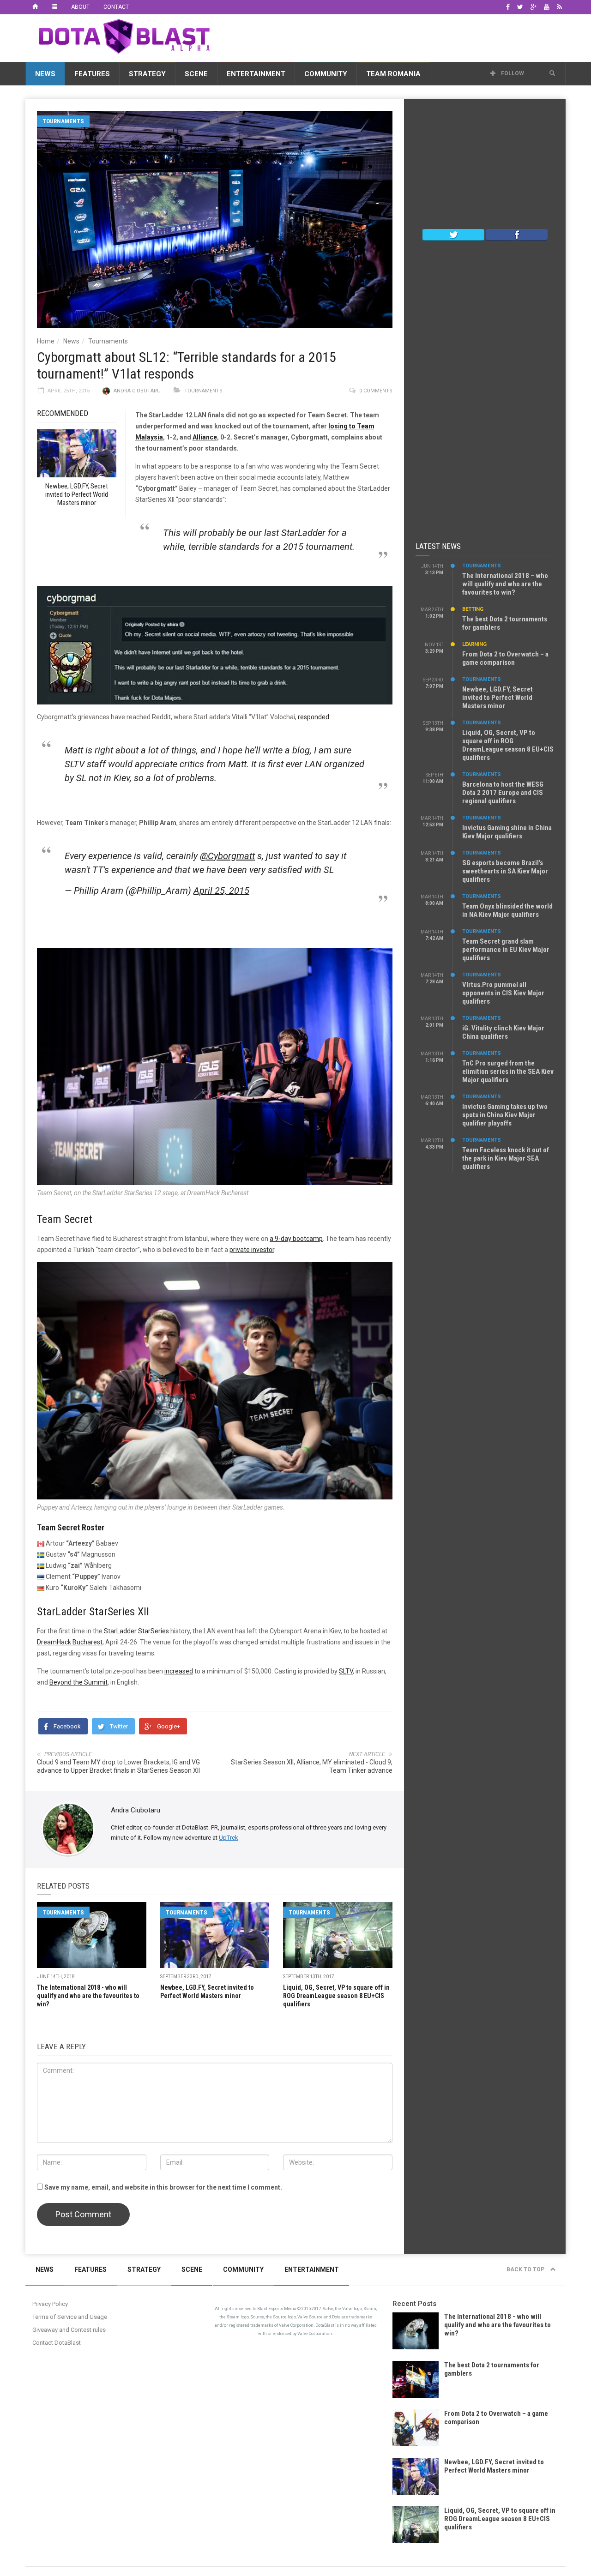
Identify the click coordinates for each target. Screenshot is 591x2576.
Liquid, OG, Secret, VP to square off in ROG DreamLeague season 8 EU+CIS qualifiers (336, 1996)
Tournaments (63, 121)
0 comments (376, 391)
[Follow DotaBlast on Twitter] (453, 234)
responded (314, 717)
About (80, 7)
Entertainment (256, 74)
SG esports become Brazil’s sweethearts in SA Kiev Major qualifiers (505, 871)
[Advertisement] (398, 36)
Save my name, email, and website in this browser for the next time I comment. (163, 2187)
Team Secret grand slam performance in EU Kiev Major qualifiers (506, 950)
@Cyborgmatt (227, 856)
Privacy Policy (50, 2304)
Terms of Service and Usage (70, 2317)
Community (326, 74)
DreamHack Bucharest (70, 1642)
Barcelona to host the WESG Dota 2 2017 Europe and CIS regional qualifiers (503, 793)
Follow (512, 73)
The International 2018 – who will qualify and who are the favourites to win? (505, 584)
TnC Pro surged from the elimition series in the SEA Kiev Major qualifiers (508, 1071)
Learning (474, 644)
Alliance (205, 437)
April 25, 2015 (221, 891)
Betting (473, 609)
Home (46, 341)
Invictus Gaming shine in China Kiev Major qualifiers (507, 832)
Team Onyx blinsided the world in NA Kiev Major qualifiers (507, 910)
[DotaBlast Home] (35, 7)
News (45, 74)
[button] (552, 73)
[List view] (54, 7)
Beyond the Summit (78, 1682)
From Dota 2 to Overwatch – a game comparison (505, 658)
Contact (116, 7)
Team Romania (393, 74)
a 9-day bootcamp (296, 1239)
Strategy (147, 74)
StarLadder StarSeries (136, 1631)
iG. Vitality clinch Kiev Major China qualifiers (503, 1032)
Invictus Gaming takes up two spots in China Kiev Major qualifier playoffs (505, 1115)
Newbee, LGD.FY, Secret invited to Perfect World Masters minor (498, 698)
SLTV (346, 1671)
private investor (252, 1250)
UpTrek (229, 1838)
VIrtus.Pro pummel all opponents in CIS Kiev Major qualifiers (503, 993)
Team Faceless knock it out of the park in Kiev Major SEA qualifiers (506, 1158)
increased (179, 1671)
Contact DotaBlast (57, 2343)
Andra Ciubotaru (137, 391)
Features (92, 74)
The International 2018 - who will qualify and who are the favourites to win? (88, 1996)
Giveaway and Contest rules (69, 2330)
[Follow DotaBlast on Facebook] (517, 234)
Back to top (526, 2269)
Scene (196, 74)
